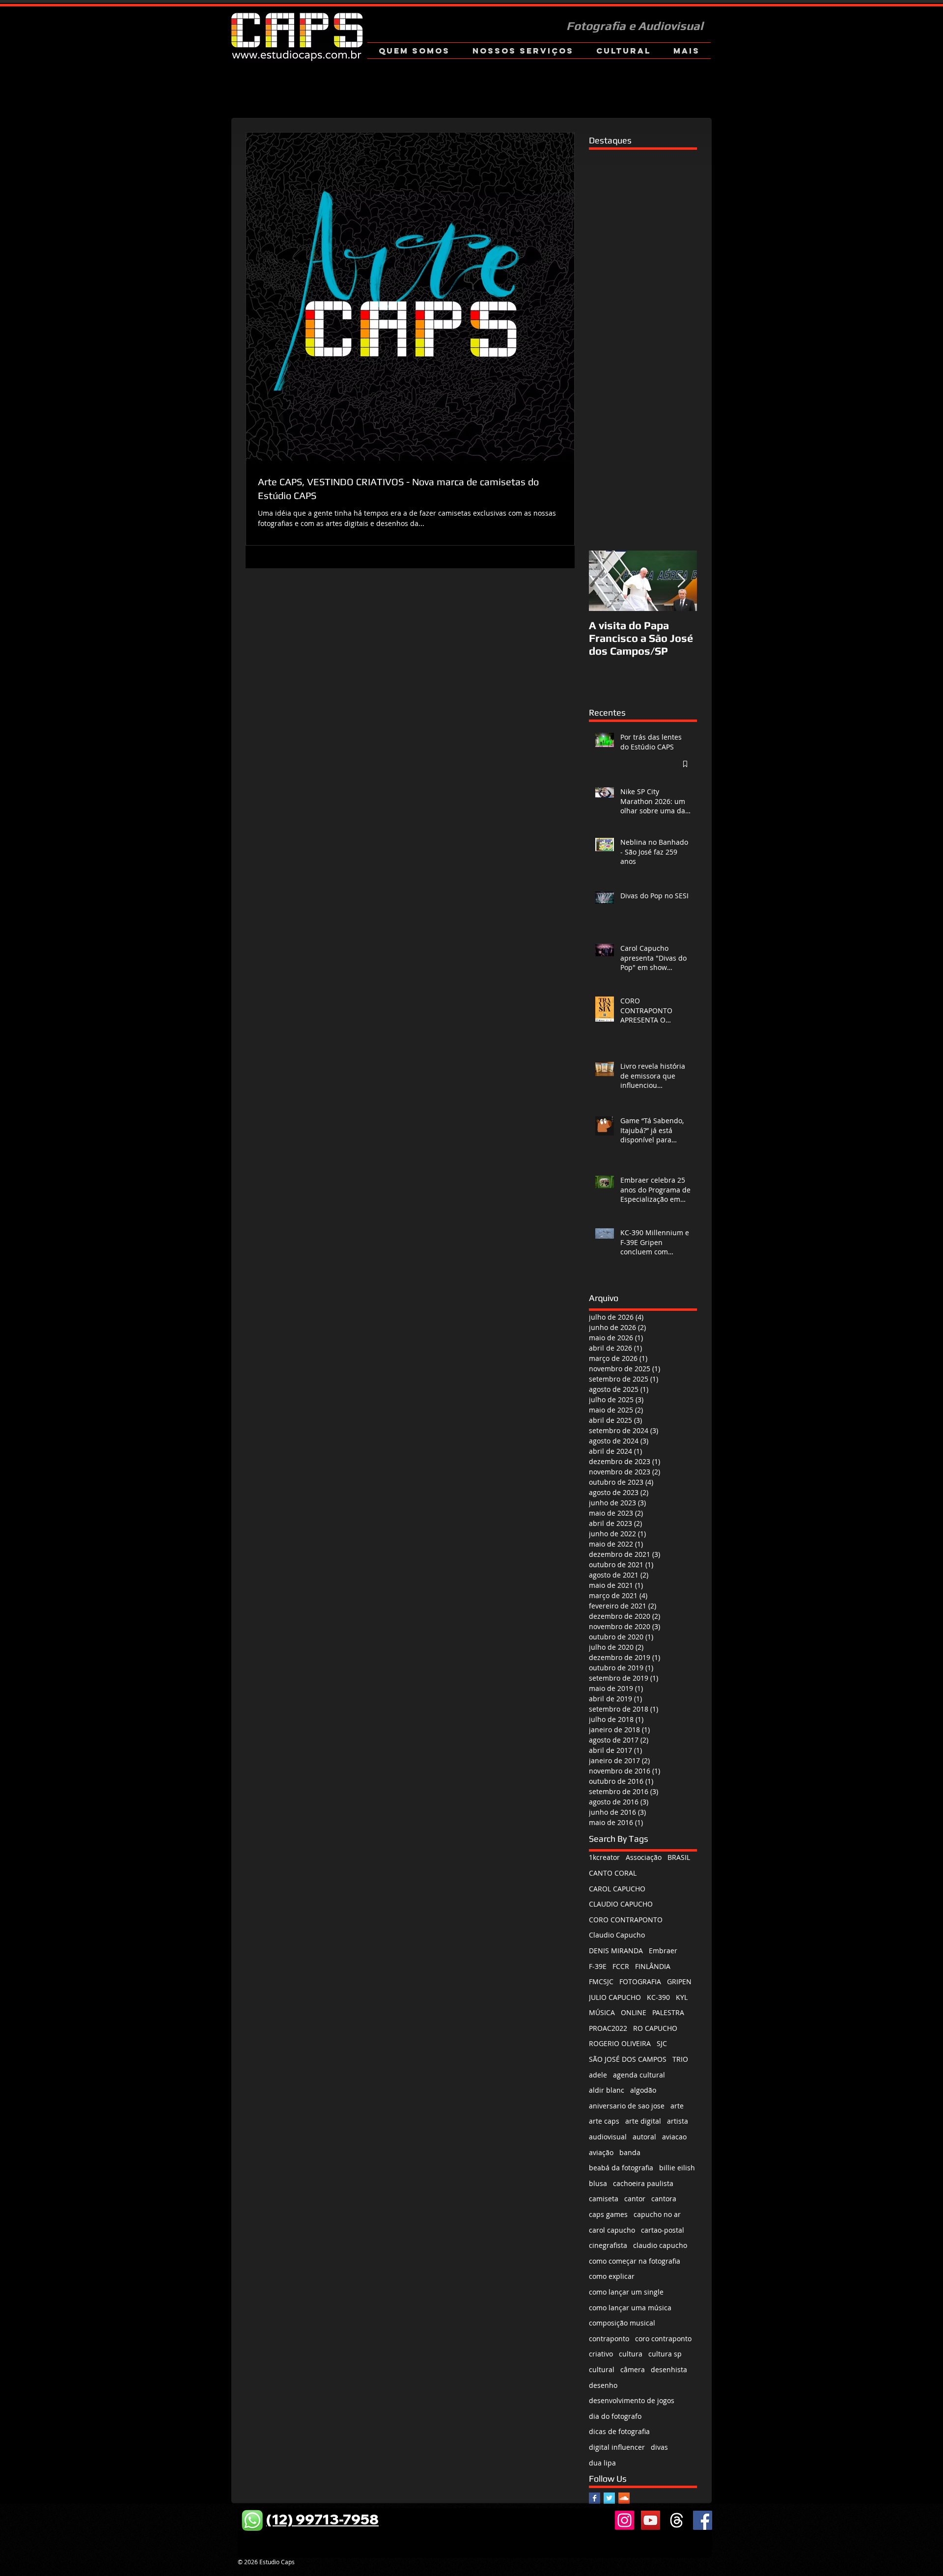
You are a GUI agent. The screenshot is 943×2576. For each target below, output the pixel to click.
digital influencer (617, 2447)
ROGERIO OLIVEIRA (620, 2043)
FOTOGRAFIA (640, 1981)
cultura (631, 2354)
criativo (601, 2354)
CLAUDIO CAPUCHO (621, 1904)
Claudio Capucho (617, 1935)
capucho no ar (657, 2214)
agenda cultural (639, 2075)
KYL (682, 1997)
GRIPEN (679, 1981)
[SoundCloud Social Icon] (624, 2498)
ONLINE (634, 2012)
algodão (643, 2090)
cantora (664, 2199)
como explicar (612, 2276)
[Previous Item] (605, 581)
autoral (644, 2137)
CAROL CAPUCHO (617, 1889)
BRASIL (679, 1857)
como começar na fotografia (635, 2261)
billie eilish (677, 2168)
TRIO (680, 2059)
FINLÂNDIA (653, 1966)
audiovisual (608, 2137)
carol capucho (612, 2230)
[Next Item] (681, 581)
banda (630, 2152)
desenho (603, 2385)
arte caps (604, 2121)
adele (598, 2075)
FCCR (621, 1966)
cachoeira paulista (643, 2183)
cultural (602, 2369)
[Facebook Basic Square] (595, 2498)
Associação (644, 1857)
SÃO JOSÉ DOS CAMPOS (628, 2059)
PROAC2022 (608, 2028)
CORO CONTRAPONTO (626, 1920)
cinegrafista (608, 2245)
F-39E (598, 1966)
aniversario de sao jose (627, 2106)
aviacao (674, 2137)
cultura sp (665, 2354)
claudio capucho (660, 2245)
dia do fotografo (615, 2416)
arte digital (643, 2121)
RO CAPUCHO (655, 2028)
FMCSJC (601, 1981)
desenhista (669, 2369)
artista (678, 2121)
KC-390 (658, 1997)
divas (659, 2447)
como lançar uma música (630, 2308)
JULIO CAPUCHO (615, 1997)
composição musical (622, 2323)
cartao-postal (663, 2230)
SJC (662, 2043)
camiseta (604, 2199)
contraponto (609, 2339)
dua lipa (602, 2463)
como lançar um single (626, 2292)
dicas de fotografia (619, 2431)
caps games (608, 2214)
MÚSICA (602, 2012)
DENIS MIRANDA (616, 1951)
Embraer (663, 1951)
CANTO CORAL (613, 1873)
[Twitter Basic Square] (609, 2498)
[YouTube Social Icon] (651, 2520)
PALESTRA (668, 2012)
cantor (635, 2199)
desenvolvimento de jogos (632, 2400)
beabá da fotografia (621, 2168)
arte (677, 2106)
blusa (598, 2183)
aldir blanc (607, 2090)
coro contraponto (663, 2339)
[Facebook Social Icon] (703, 2520)
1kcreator (604, 1857)
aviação (601, 2152)
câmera (633, 2369)
